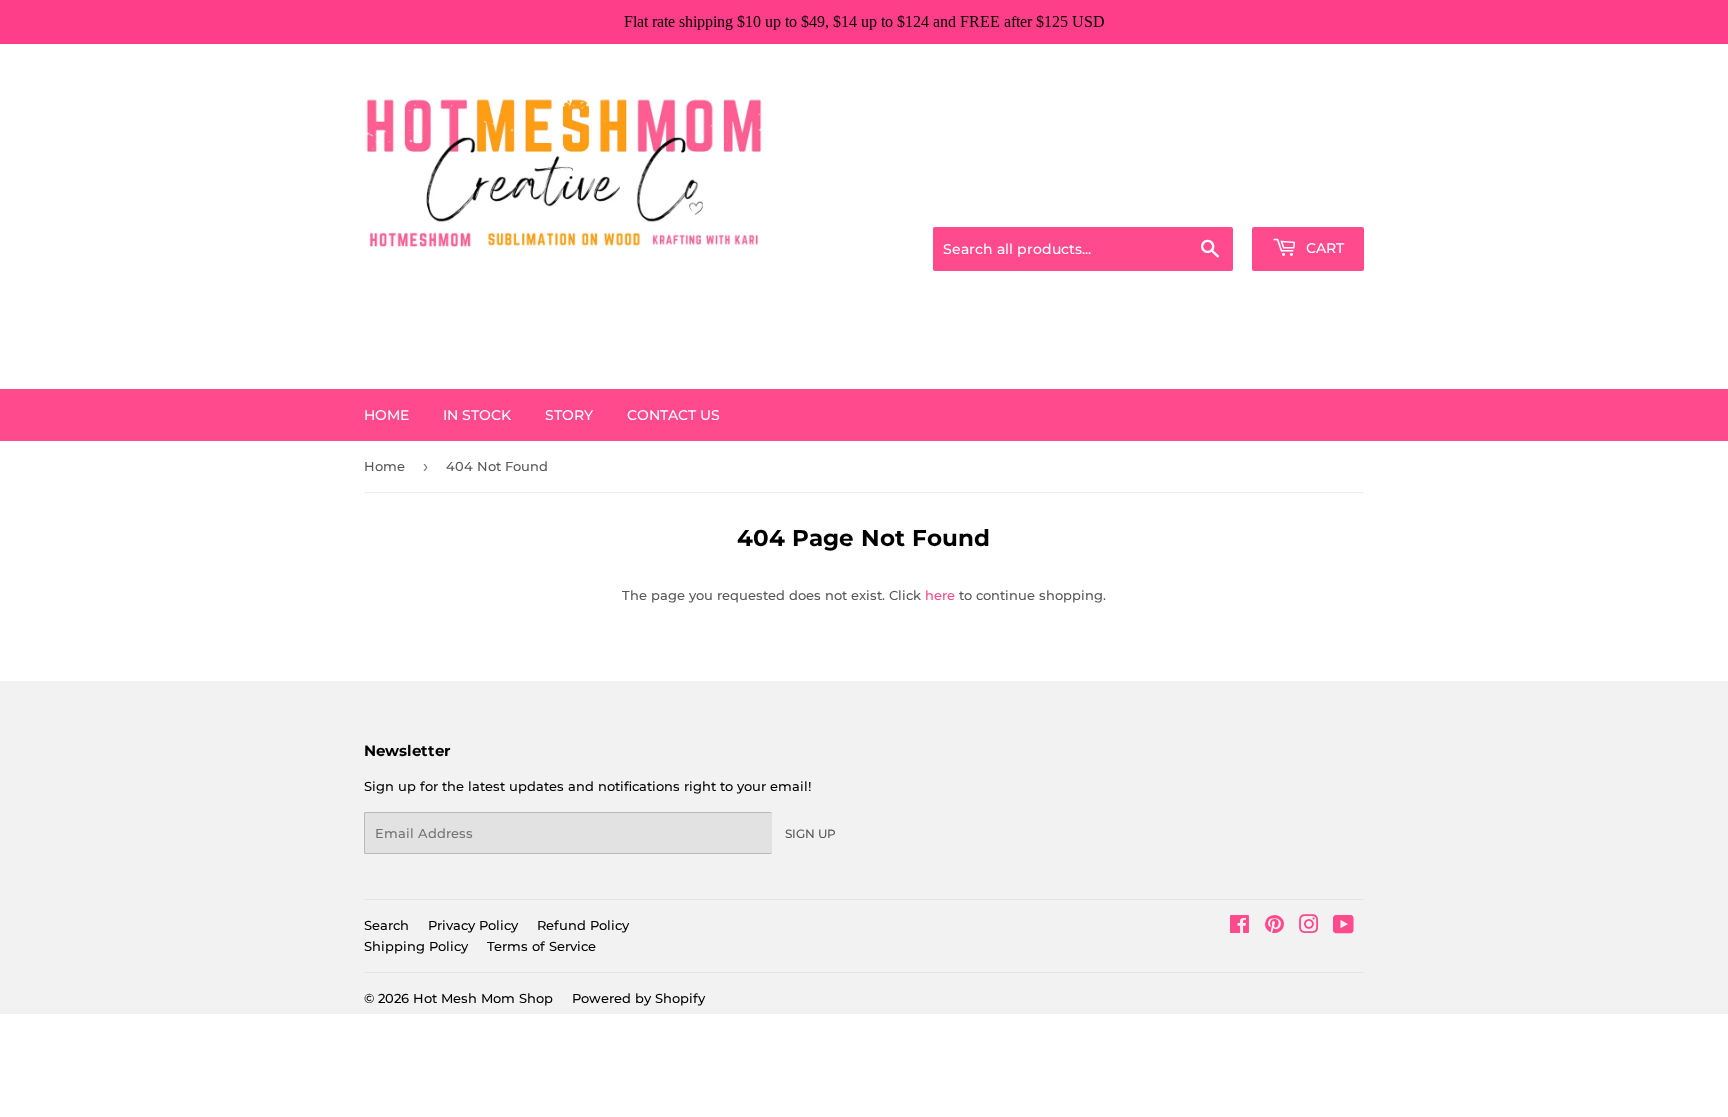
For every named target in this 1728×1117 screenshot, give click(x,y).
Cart (1323, 248)
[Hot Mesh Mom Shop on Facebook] (1239, 927)
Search (386, 925)
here (940, 595)
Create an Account (1309, 202)
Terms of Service (541, 946)
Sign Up (810, 833)
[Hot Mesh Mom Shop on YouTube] (1343, 927)
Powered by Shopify (638, 998)
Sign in (1206, 202)
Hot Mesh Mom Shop (483, 998)
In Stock (477, 415)
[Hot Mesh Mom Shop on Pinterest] (1274, 927)
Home (386, 415)
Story (569, 415)
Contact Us (673, 415)
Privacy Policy (473, 925)
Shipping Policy (416, 946)
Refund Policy (583, 925)
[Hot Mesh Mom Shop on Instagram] (1309, 927)
